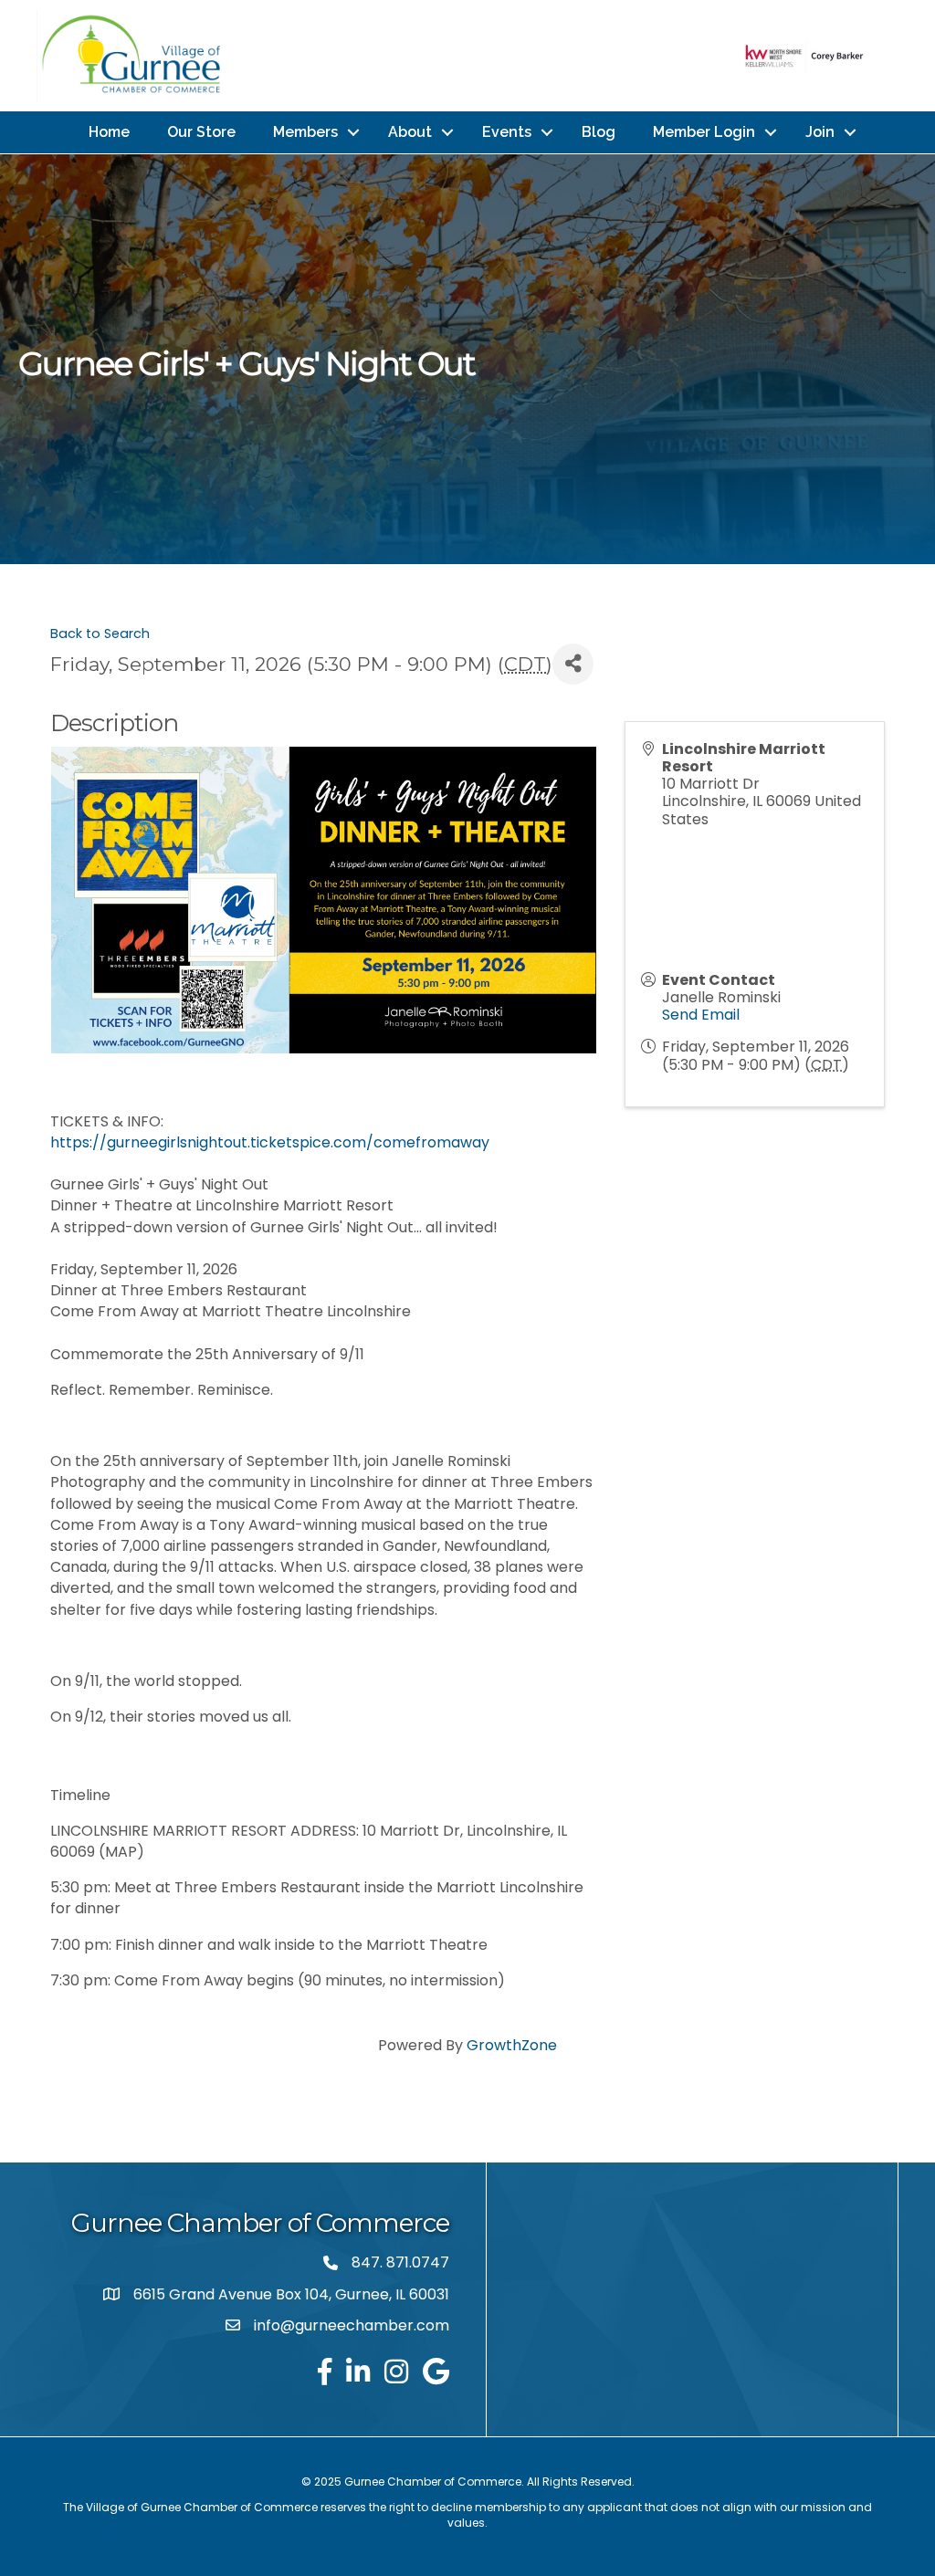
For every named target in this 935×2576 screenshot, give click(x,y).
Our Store (201, 132)
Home (109, 132)
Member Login (704, 132)
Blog (599, 132)
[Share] (573, 664)
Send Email (701, 1015)
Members (305, 132)
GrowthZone (512, 2045)
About (410, 132)
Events (507, 132)
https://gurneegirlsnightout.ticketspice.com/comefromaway (270, 1142)
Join (820, 132)
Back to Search (100, 634)
